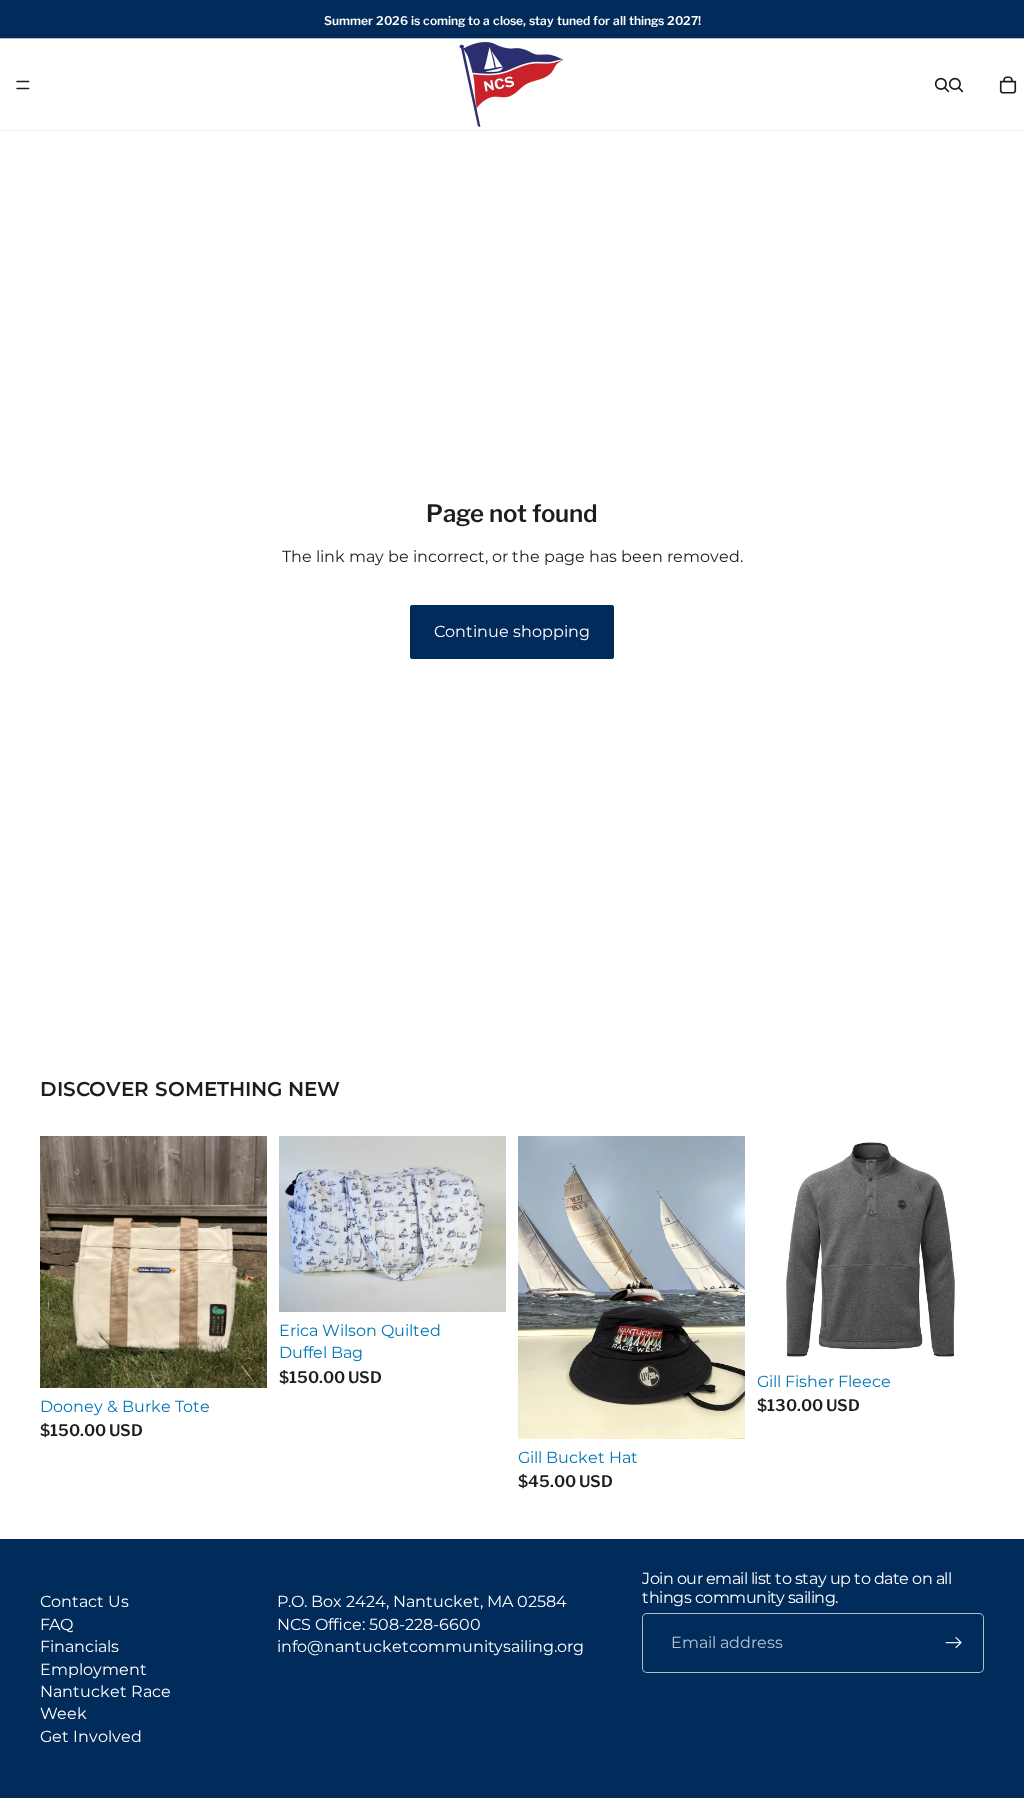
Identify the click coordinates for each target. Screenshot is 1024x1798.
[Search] (942, 85)
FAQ (56, 1623)
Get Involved (91, 1735)
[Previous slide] (779, 1250)
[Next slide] (962, 1250)
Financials (79, 1646)
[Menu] (23, 85)
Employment (93, 1668)
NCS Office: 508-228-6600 (379, 1623)
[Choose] (714, 1408)
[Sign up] (954, 1643)
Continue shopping (512, 631)
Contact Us (84, 1601)
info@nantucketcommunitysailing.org (430, 1646)
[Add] (236, 1357)
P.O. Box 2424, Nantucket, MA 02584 (422, 1601)
